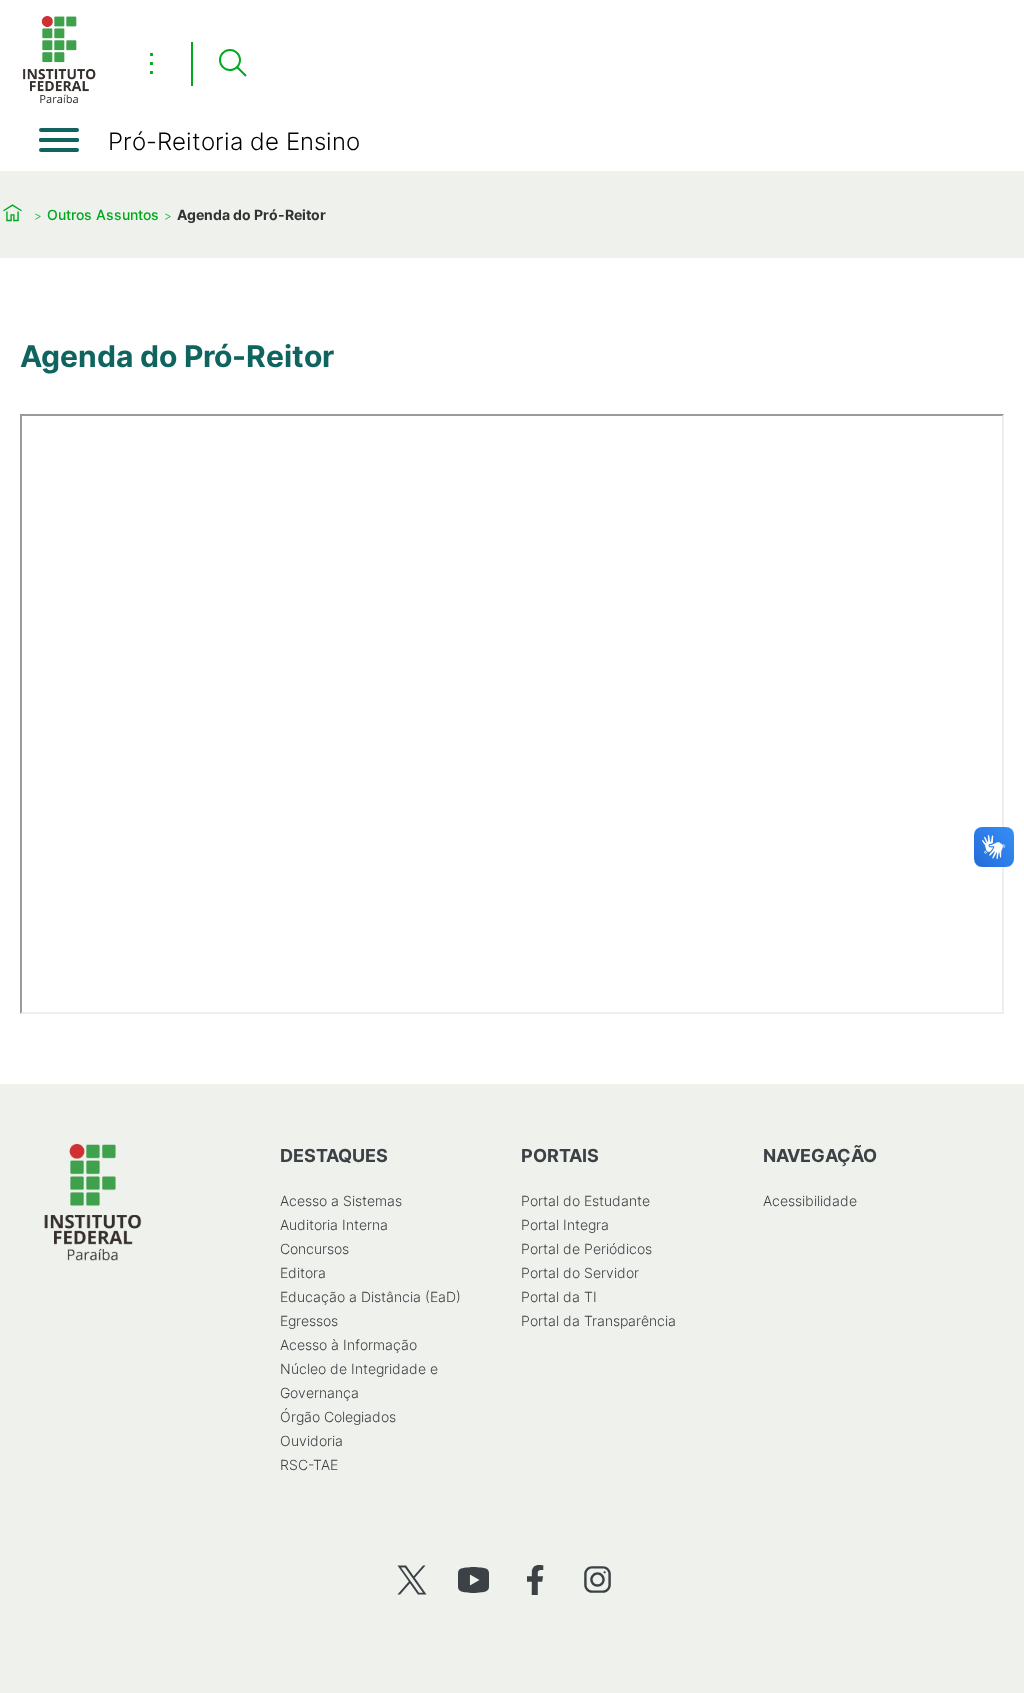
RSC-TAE (309, 1464)
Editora (303, 1272)
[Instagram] (597, 1579)
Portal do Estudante (585, 1200)
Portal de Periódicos (586, 1248)
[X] (411, 1579)
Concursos (314, 1248)
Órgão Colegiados (338, 1416)
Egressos (309, 1320)
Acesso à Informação (348, 1344)
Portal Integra (565, 1224)
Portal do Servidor (580, 1272)
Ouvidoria (311, 1440)
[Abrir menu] (59, 140)
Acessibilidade (810, 1200)
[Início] (59, 99)
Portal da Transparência (598, 1320)
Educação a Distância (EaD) (370, 1296)
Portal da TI (559, 1296)
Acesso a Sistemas (341, 1200)
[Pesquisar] (232, 64)
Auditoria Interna (334, 1224)
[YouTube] (473, 1579)
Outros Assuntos (103, 214)
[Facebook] (535, 1579)
